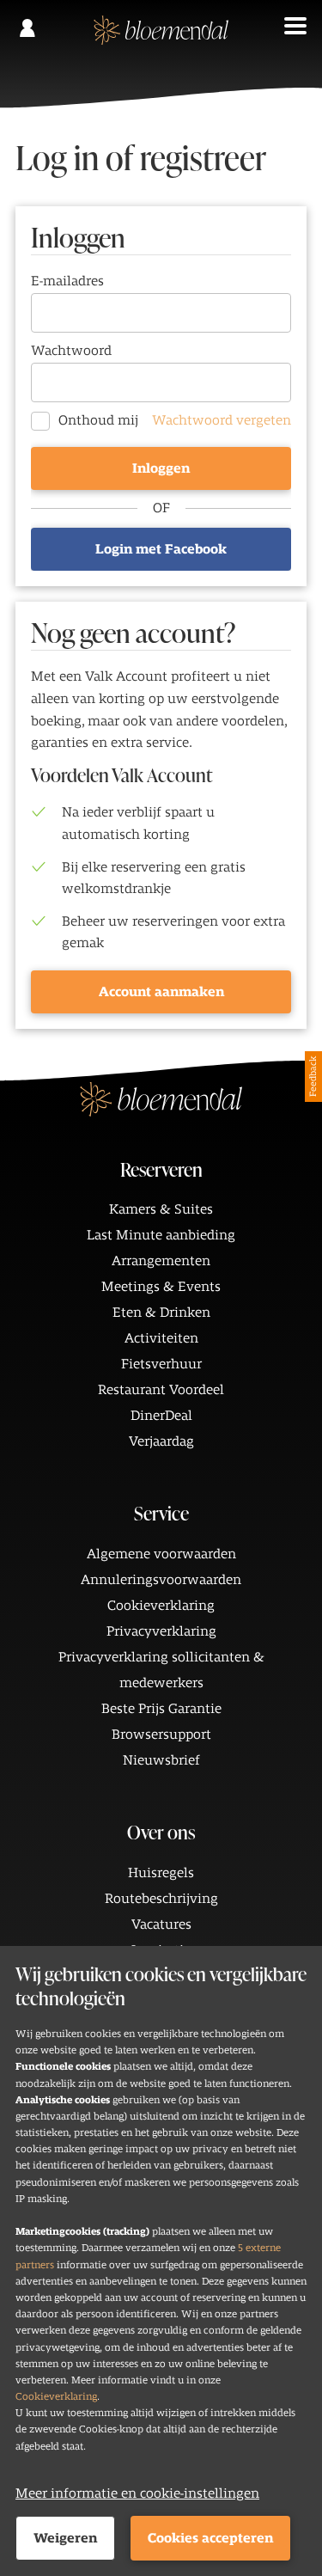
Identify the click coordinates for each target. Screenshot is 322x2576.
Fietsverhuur (161, 1364)
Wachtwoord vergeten (222, 420)
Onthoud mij (98, 420)
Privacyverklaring (161, 1631)
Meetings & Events (161, 1287)
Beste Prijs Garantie (161, 1709)
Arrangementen (161, 1261)
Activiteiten (161, 1338)
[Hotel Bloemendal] (161, 39)
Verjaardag (161, 1441)
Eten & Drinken (161, 1312)
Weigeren (65, 2538)
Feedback (313, 1077)
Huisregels (161, 1873)
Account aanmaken (161, 992)
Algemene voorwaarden (161, 1554)
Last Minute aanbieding (161, 1235)
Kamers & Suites (161, 1209)
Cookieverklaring (56, 2396)
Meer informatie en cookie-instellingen (137, 2493)
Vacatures (161, 1924)
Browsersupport (161, 1735)
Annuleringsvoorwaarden (161, 1580)
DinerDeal (161, 1416)
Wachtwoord (71, 351)
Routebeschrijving (161, 1899)
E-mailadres (67, 281)
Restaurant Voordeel (161, 1390)
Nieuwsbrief (161, 1760)
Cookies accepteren (210, 2538)
